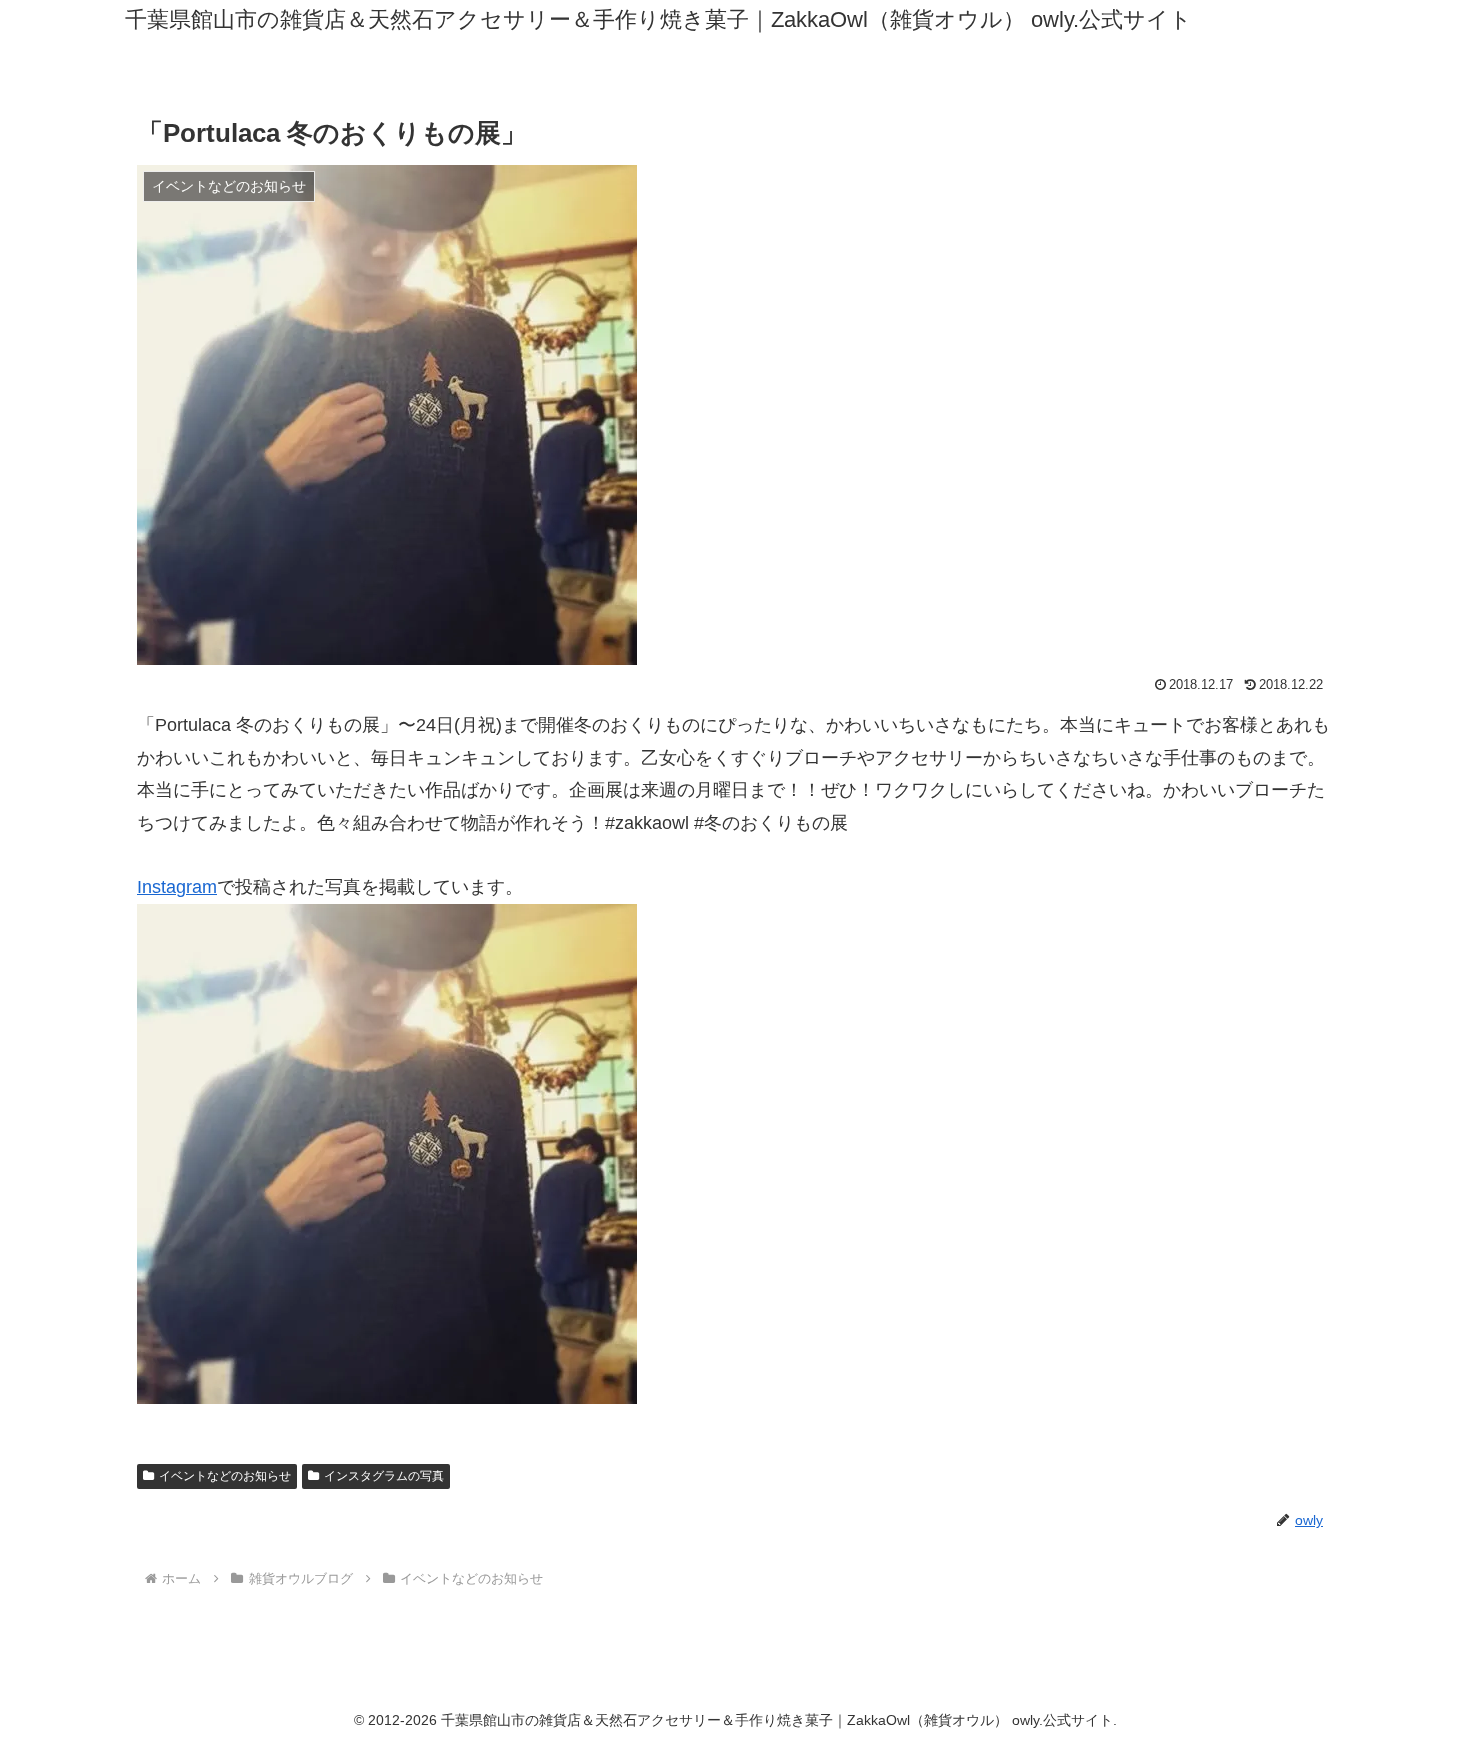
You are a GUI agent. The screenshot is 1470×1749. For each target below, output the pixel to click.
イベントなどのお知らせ (225, 1476)
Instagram (177, 887)
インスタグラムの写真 (384, 1476)
